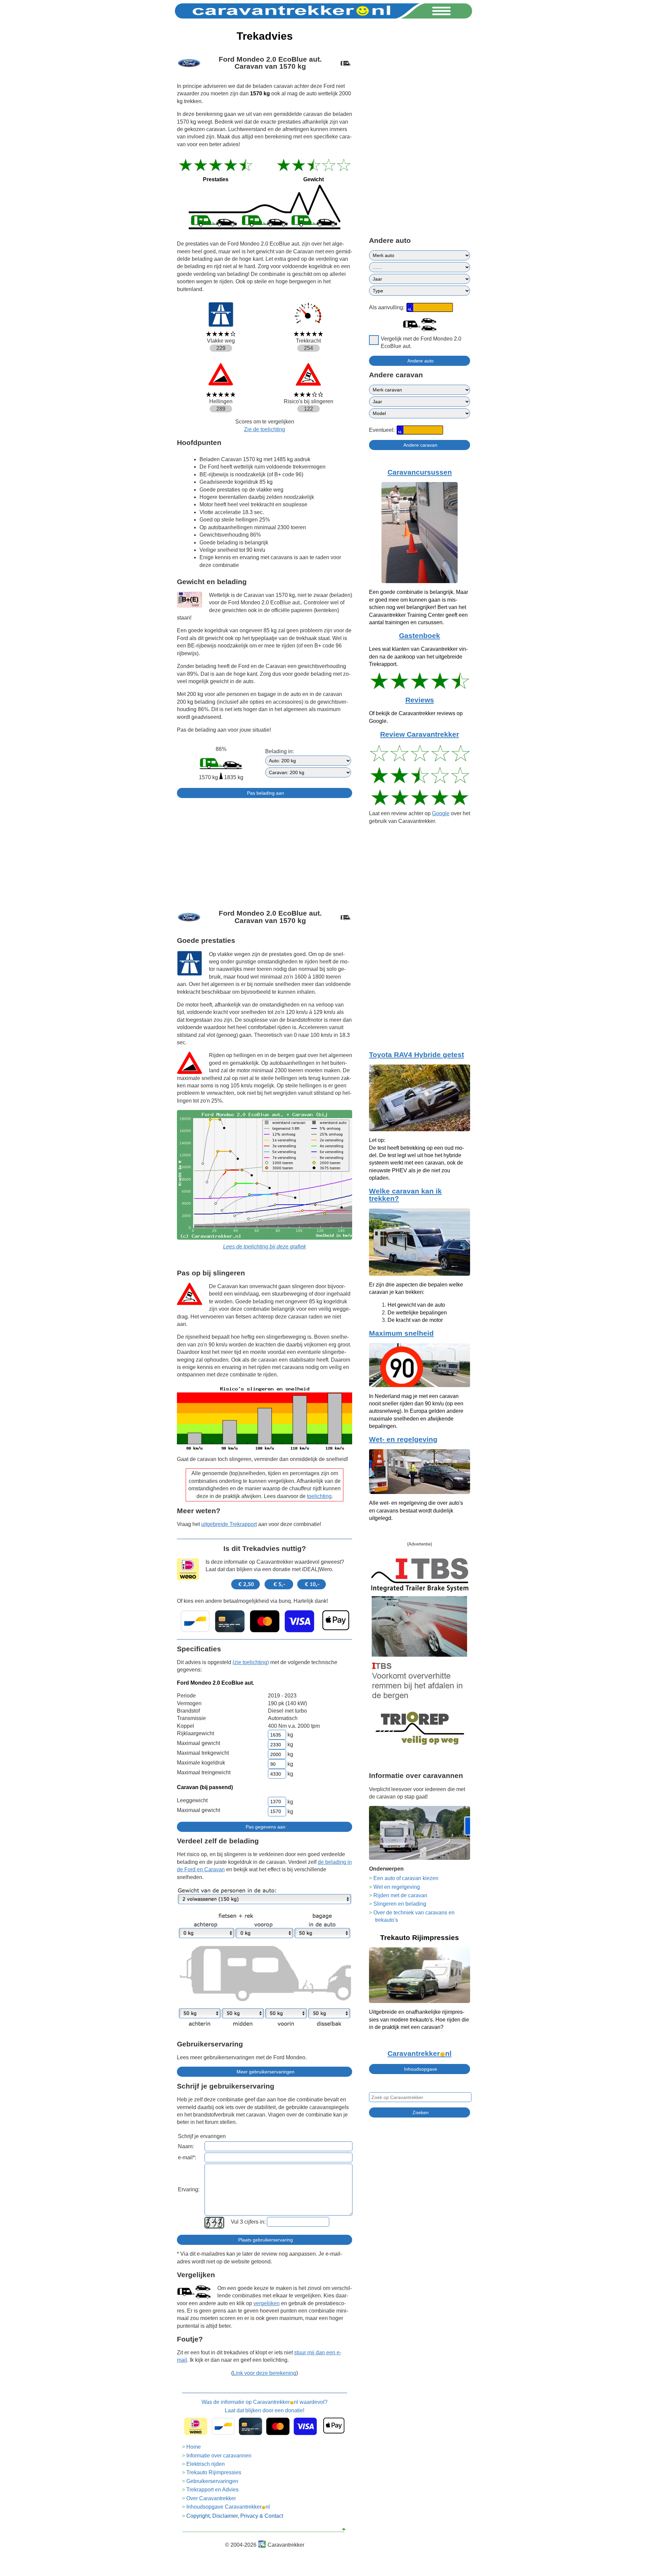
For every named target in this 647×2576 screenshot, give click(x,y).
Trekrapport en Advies (212, 2490)
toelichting (319, 1496)
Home (194, 2447)
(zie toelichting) (251, 1662)
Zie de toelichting (265, 429)
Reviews (420, 700)
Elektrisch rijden (206, 2464)
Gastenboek (420, 636)
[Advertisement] (265, 851)
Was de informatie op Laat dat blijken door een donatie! (265, 2406)
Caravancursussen (420, 472)
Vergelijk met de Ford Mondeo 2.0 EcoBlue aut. (421, 342)
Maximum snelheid (401, 1333)
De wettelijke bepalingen (417, 1313)
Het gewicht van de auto (416, 1305)
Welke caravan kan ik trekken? (405, 1195)
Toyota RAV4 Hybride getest (417, 1055)
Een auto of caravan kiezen (406, 1878)
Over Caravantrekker (211, 2498)
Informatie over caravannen (219, 2456)
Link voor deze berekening (265, 2373)
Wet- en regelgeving (403, 1439)
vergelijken (267, 2303)
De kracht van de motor (415, 1320)
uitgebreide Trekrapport (229, 1524)
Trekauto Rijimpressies (214, 2472)
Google (441, 813)
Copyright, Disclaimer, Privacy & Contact (235, 2516)
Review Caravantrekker (420, 734)
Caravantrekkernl (420, 2054)
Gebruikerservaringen (212, 2481)
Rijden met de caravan (400, 1895)
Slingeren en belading (400, 1904)
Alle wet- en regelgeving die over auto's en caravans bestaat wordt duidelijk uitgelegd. (416, 1510)
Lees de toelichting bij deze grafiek (265, 1247)
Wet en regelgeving (397, 1887)
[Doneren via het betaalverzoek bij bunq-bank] (265, 1621)
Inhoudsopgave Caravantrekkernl (228, 2507)
